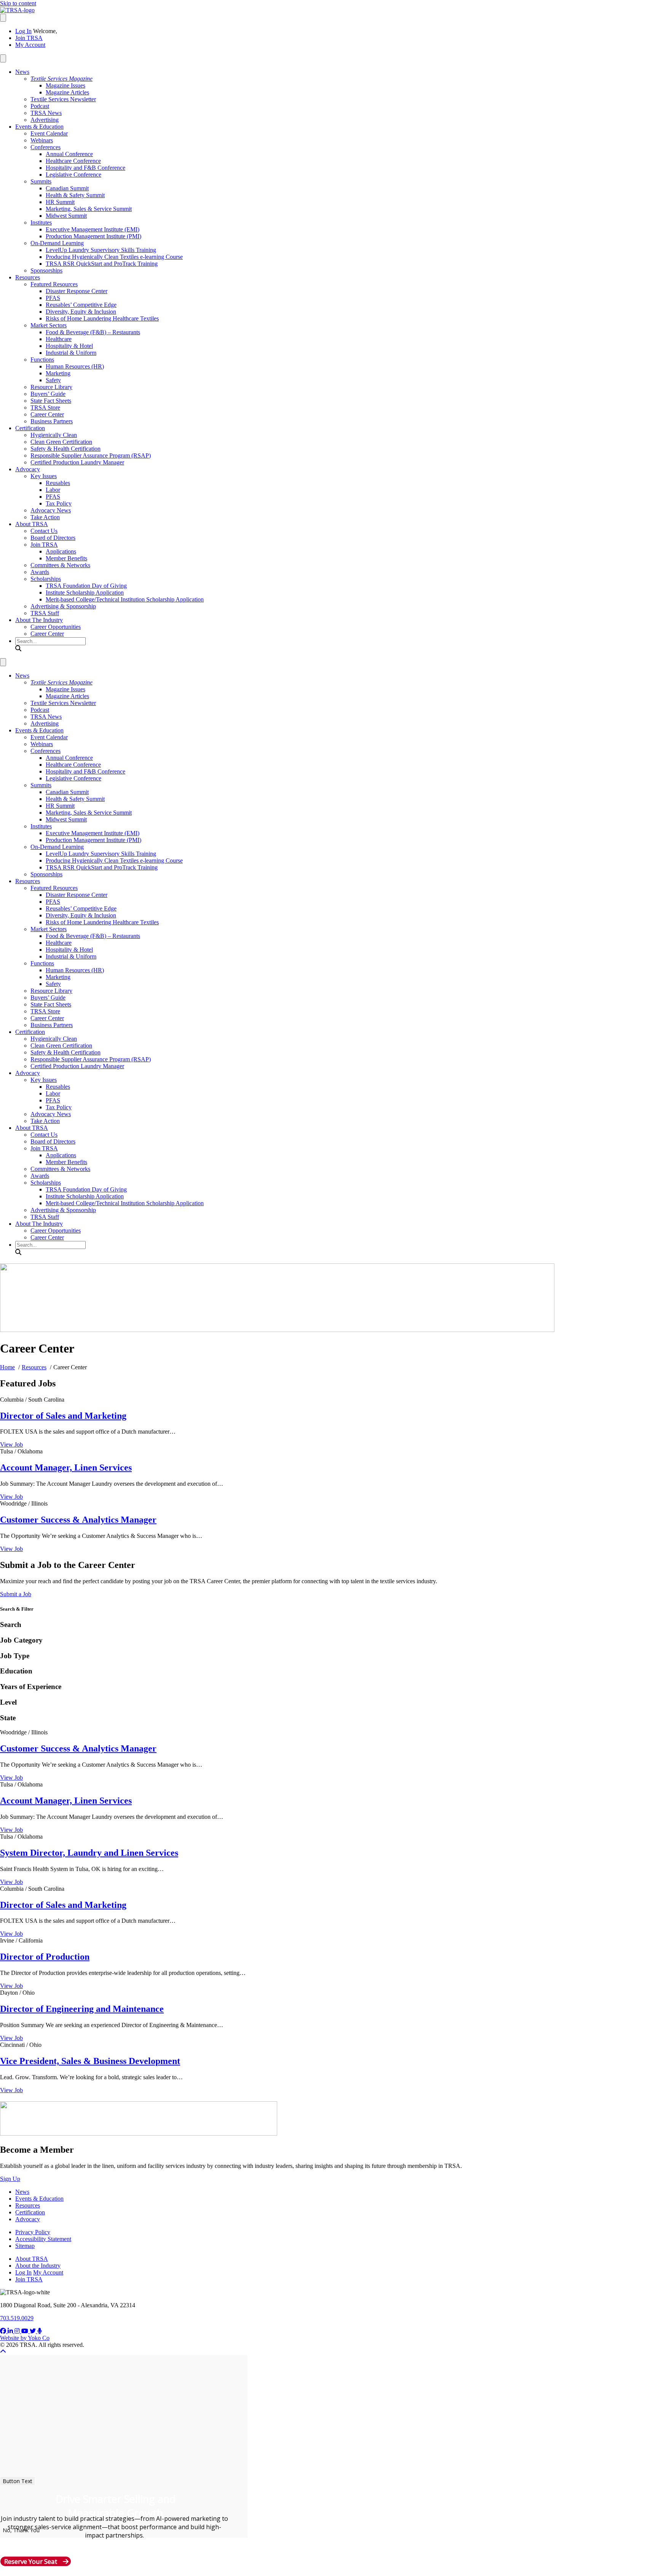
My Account (30, 45)
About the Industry (38, 2266)
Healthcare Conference (73, 161)
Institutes (41, 223)
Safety (53, 380)
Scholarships (46, 579)
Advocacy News (51, 510)
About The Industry (39, 620)
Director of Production (45, 1957)
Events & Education (39, 127)
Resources (28, 277)
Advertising (45, 120)
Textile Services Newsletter (63, 99)
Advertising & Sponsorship (63, 606)
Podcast (40, 106)
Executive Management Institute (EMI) (93, 229)
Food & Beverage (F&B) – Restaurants (93, 332)
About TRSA (32, 524)
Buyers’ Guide (48, 394)
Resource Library (51, 387)
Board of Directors (53, 538)
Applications (61, 551)
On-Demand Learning (57, 243)
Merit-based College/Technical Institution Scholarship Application (125, 599)
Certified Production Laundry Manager (77, 462)
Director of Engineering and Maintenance (82, 2009)
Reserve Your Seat (31, 2561)
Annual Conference (69, 154)
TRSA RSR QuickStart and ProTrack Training (102, 264)
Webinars (42, 140)
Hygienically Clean (54, 435)
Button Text (18, 2481)
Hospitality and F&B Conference (85, 168)
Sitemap (25, 2246)
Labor (53, 490)
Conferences (46, 147)
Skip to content (18, 3)
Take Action (45, 517)
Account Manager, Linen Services (66, 1467)
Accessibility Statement (43, 2239)
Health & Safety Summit (75, 195)
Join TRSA (29, 38)
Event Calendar (49, 133)
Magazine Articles (67, 92)
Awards (40, 572)
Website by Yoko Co (25, 2338)
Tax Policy (59, 503)
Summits (41, 181)
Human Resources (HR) (75, 366)
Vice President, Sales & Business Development (90, 2061)
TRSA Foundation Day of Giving (86, 586)
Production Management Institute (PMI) (93, 236)
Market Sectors (49, 325)
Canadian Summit (67, 188)
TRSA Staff (45, 613)
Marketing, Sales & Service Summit (89, 209)
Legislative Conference (73, 175)
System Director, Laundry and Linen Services (89, 1853)
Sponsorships (46, 270)
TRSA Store (45, 408)
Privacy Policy (33, 2232)
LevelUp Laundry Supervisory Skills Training (101, 250)
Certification (30, 428)
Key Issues (44, 476)
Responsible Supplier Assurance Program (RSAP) (91, 455)
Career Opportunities (56, 627)
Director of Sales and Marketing (63, 1416)
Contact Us (44, 531)
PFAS (53, 298)
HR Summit (60, 202)
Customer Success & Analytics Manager (78, 1520)
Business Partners (52, 421)
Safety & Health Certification (65, 449)
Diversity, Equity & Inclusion (81, 312)
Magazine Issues (65, 85)
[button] (18, 648)
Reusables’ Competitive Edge (81, 305)
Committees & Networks (60, 565)
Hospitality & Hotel (69, 346)
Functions (42, 360)
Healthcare (59, 339)
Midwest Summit (66, 216)
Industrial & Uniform (71, 353)
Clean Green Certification (61, 442)
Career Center (47, 414)
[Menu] (3, 18)
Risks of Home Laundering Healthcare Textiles (102, 318)
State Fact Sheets (51, 401)
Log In (23, 31)
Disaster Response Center (77, 291)
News (22, 72)
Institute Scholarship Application (85, 593)
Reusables (58, 483)
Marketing (58, 373)
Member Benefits (66, 558)
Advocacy (28, 469)
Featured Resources (54, 284)
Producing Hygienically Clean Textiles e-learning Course (114, 257)
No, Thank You (21, 2530)
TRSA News (46, 113)
